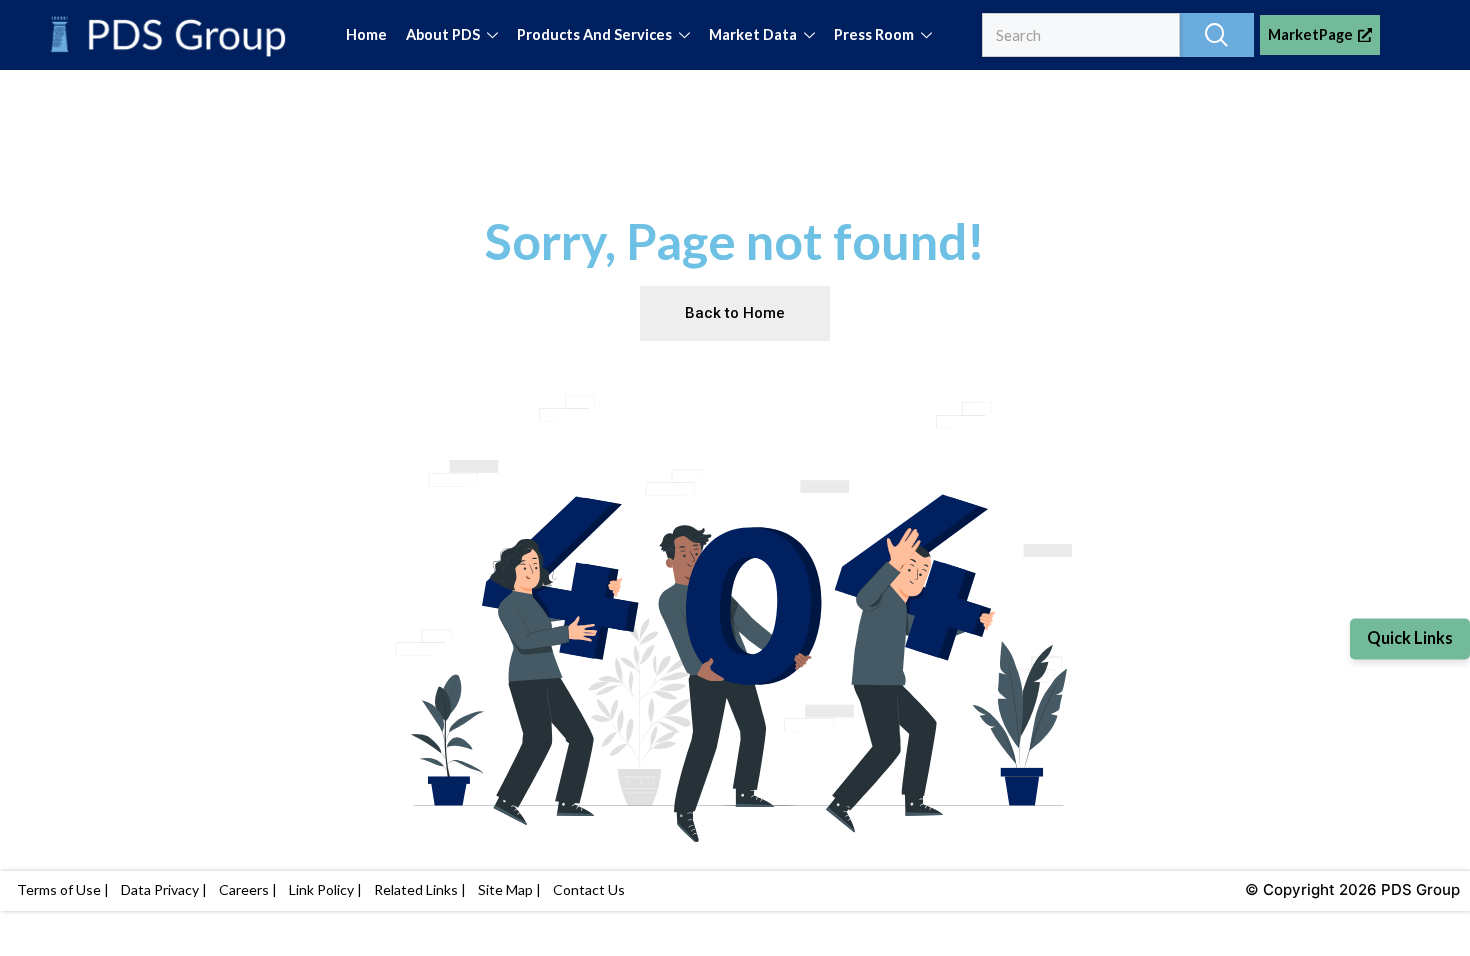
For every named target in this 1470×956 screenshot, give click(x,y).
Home (366, 34)
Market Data (753, 34)
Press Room (874, 34)
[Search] (1217, 35)
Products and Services (594, 34)
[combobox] (1081, 35)
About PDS (443, 34)
